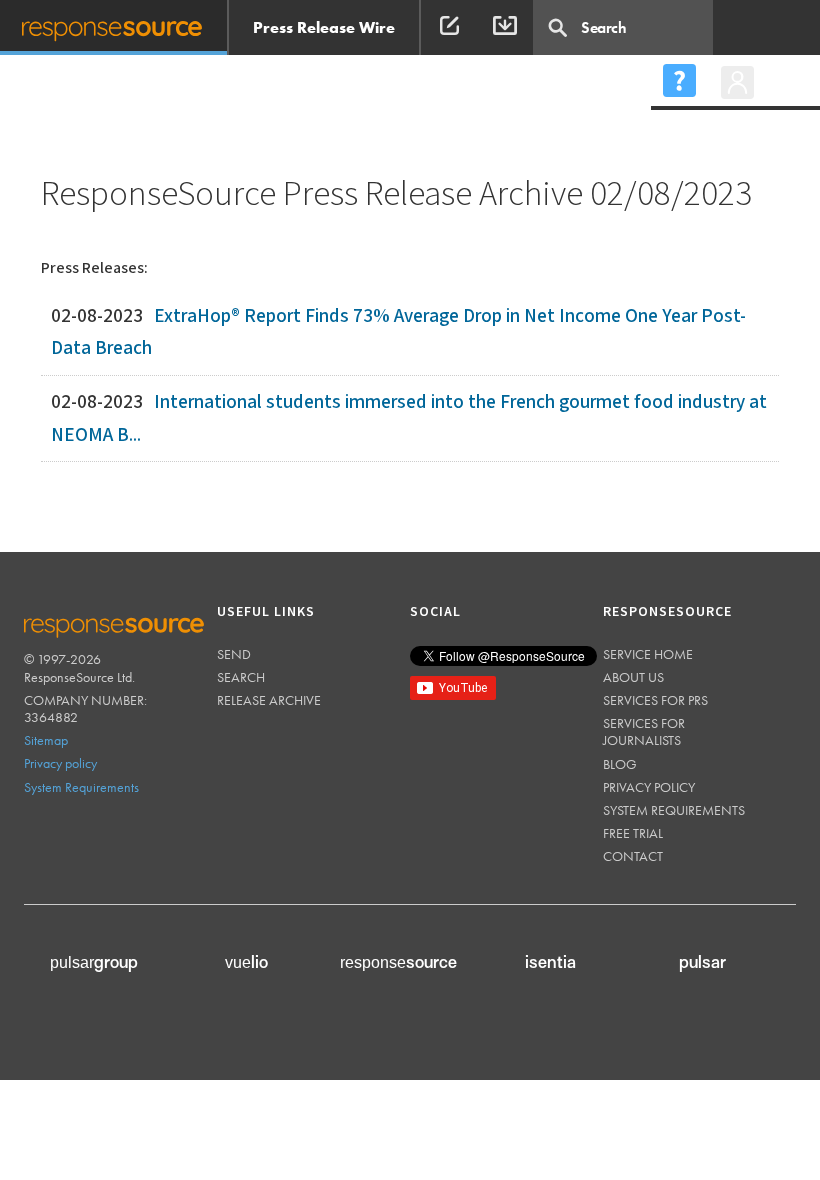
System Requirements (81, 787)
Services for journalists (644, 731)
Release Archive (269, 700)
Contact (633, 856)
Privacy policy (60, 763)
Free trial (633, 833)
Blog (620, 764)
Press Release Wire (324, 27)
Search (241, 677)
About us (633, 677)
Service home (648, 654)
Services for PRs (655, 700)
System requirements (674, 810)
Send (234, 654)
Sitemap (46, 740)
